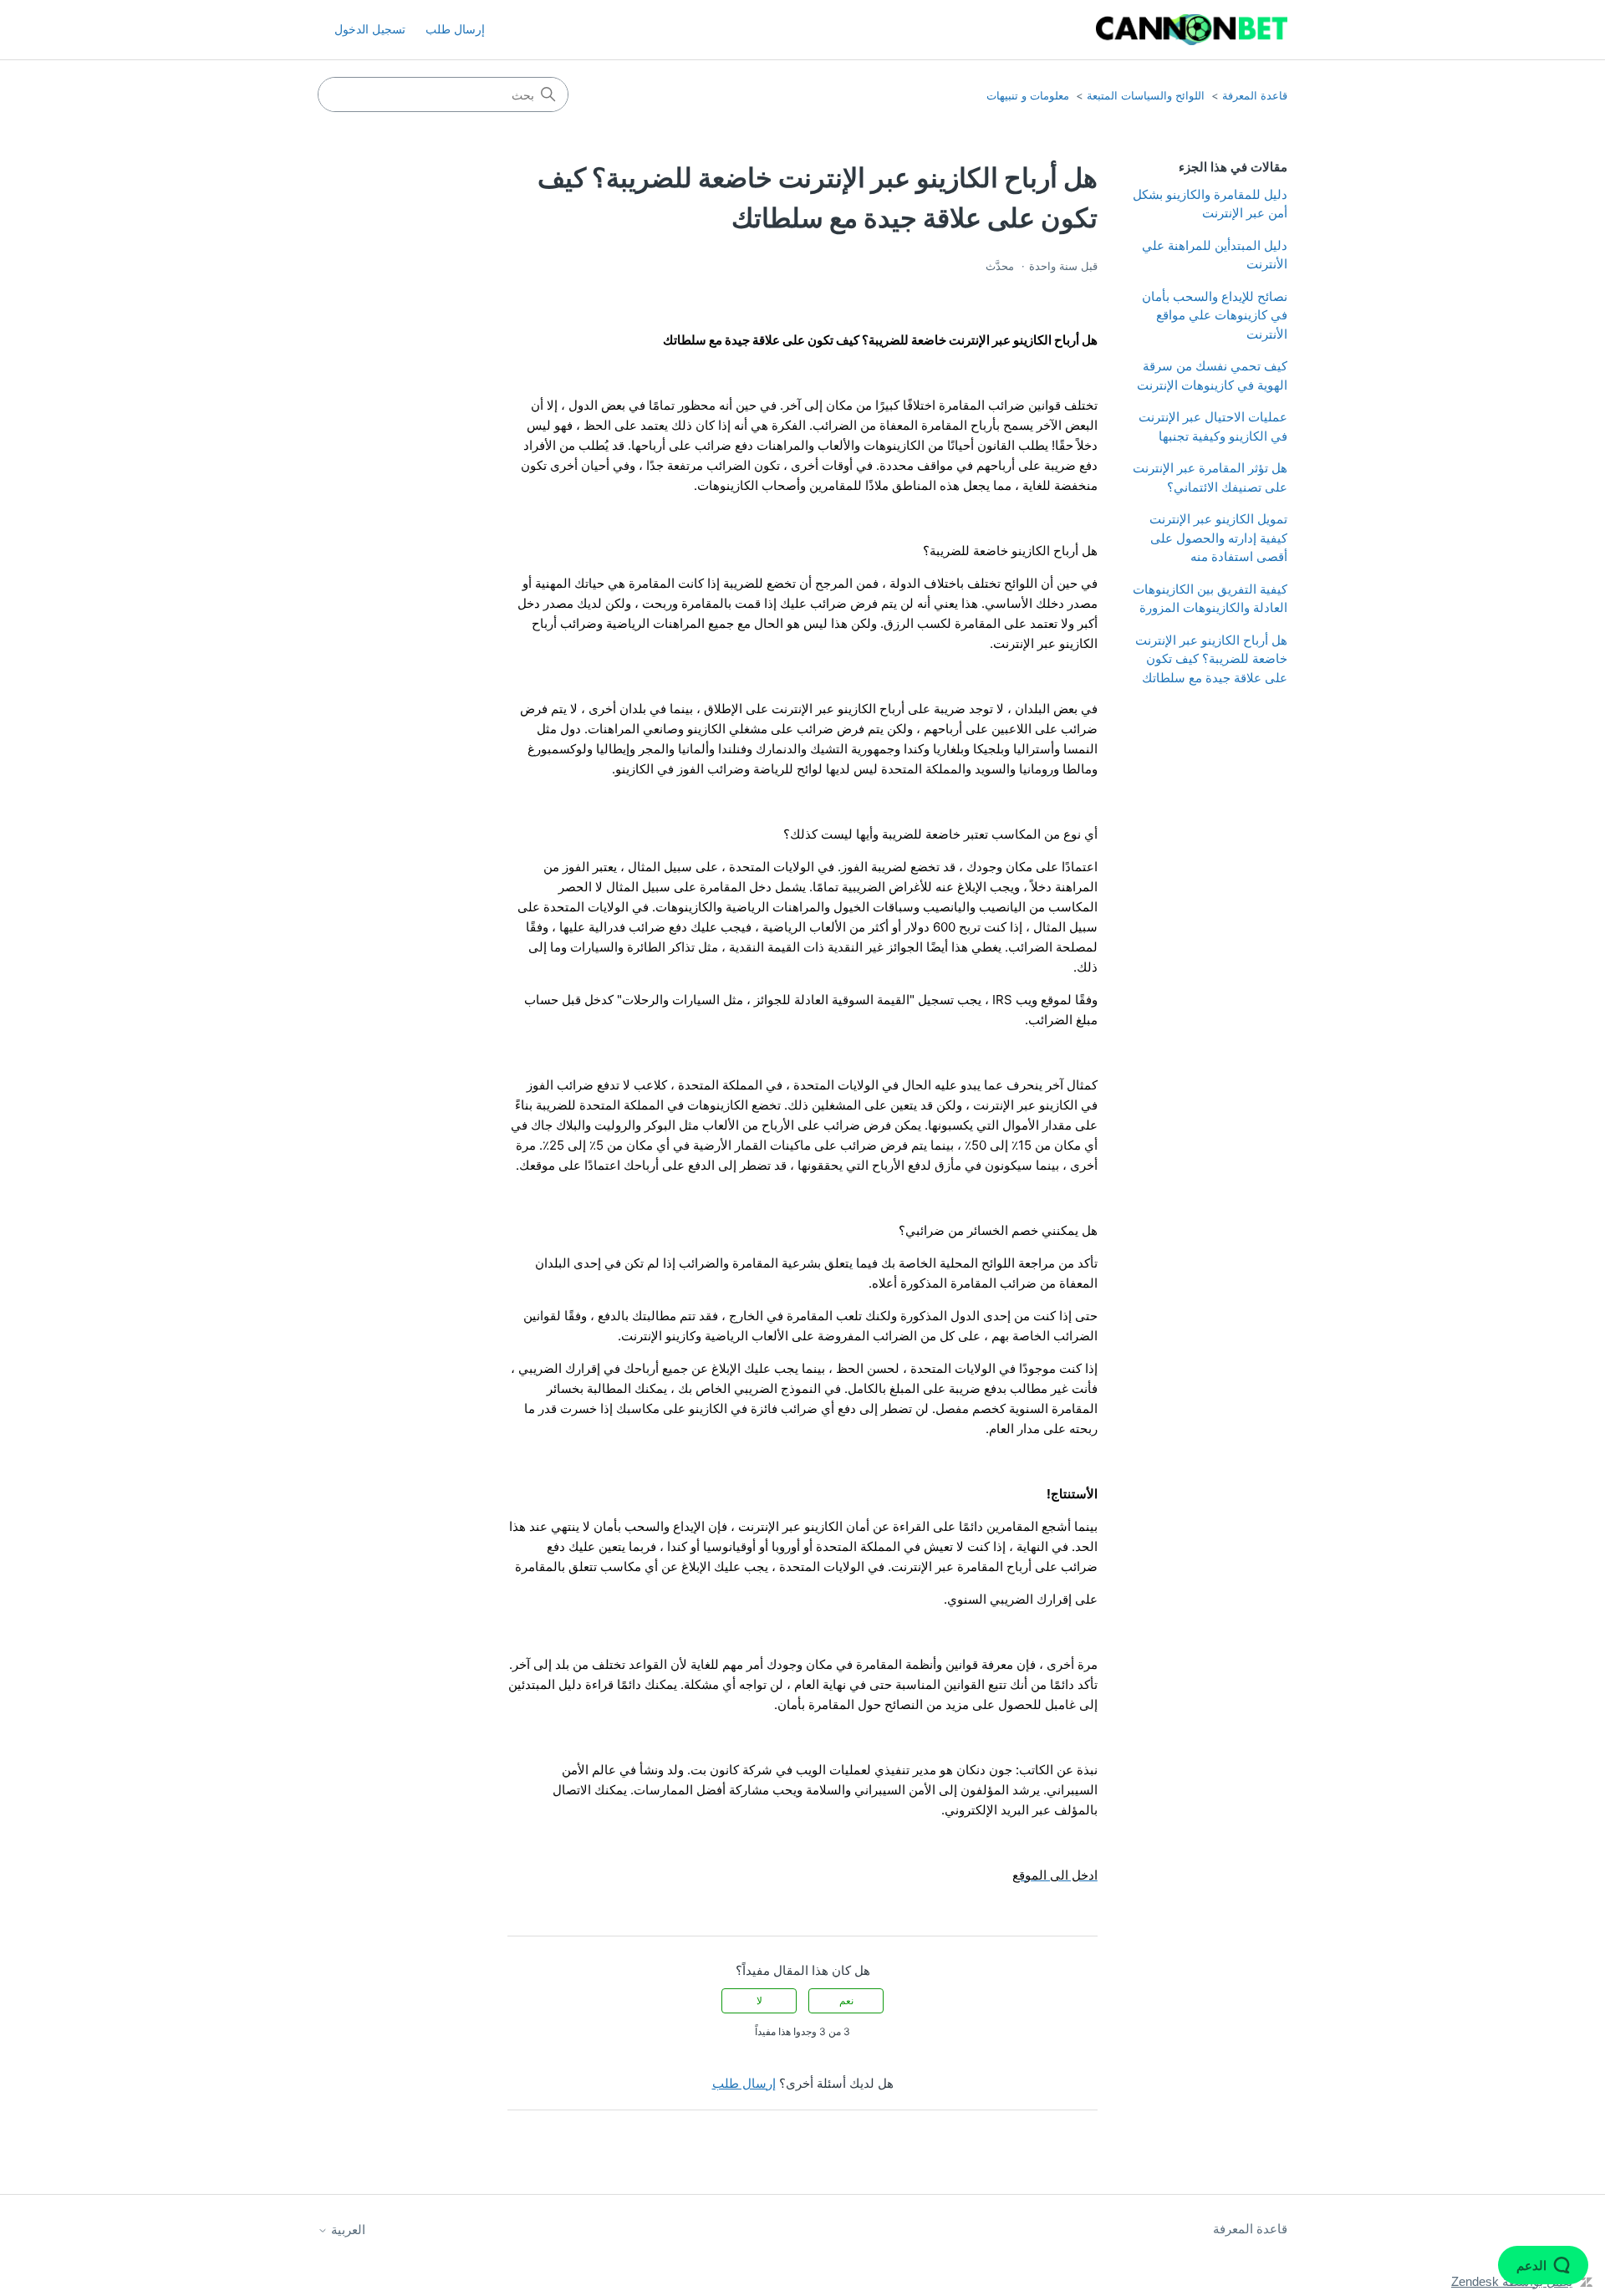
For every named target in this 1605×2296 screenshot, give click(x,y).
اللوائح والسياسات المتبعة (1146, 95)
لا (759, 2000)
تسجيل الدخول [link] (370, 29)
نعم (846, 2000)
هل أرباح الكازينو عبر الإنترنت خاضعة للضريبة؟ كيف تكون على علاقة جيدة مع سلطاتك (1211, 659)
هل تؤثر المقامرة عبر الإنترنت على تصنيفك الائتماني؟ (1210, 477)
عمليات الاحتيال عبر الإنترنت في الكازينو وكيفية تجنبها (1213, 426)
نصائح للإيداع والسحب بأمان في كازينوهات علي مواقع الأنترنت (1215, 315)
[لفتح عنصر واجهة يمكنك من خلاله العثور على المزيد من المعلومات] (1543, 2267)
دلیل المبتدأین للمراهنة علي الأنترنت (1215, 255)
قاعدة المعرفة (1255, 95)
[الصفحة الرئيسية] (1192, 30)
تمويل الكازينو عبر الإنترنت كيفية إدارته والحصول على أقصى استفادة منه (1218, 538)
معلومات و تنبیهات (1028, 95)
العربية (346, 2230)
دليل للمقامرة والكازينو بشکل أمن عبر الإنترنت (1210, 204)
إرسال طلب (455, 29)
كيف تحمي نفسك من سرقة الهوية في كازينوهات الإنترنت (1212, 375)
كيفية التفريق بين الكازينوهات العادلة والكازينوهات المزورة (1210, 599)
